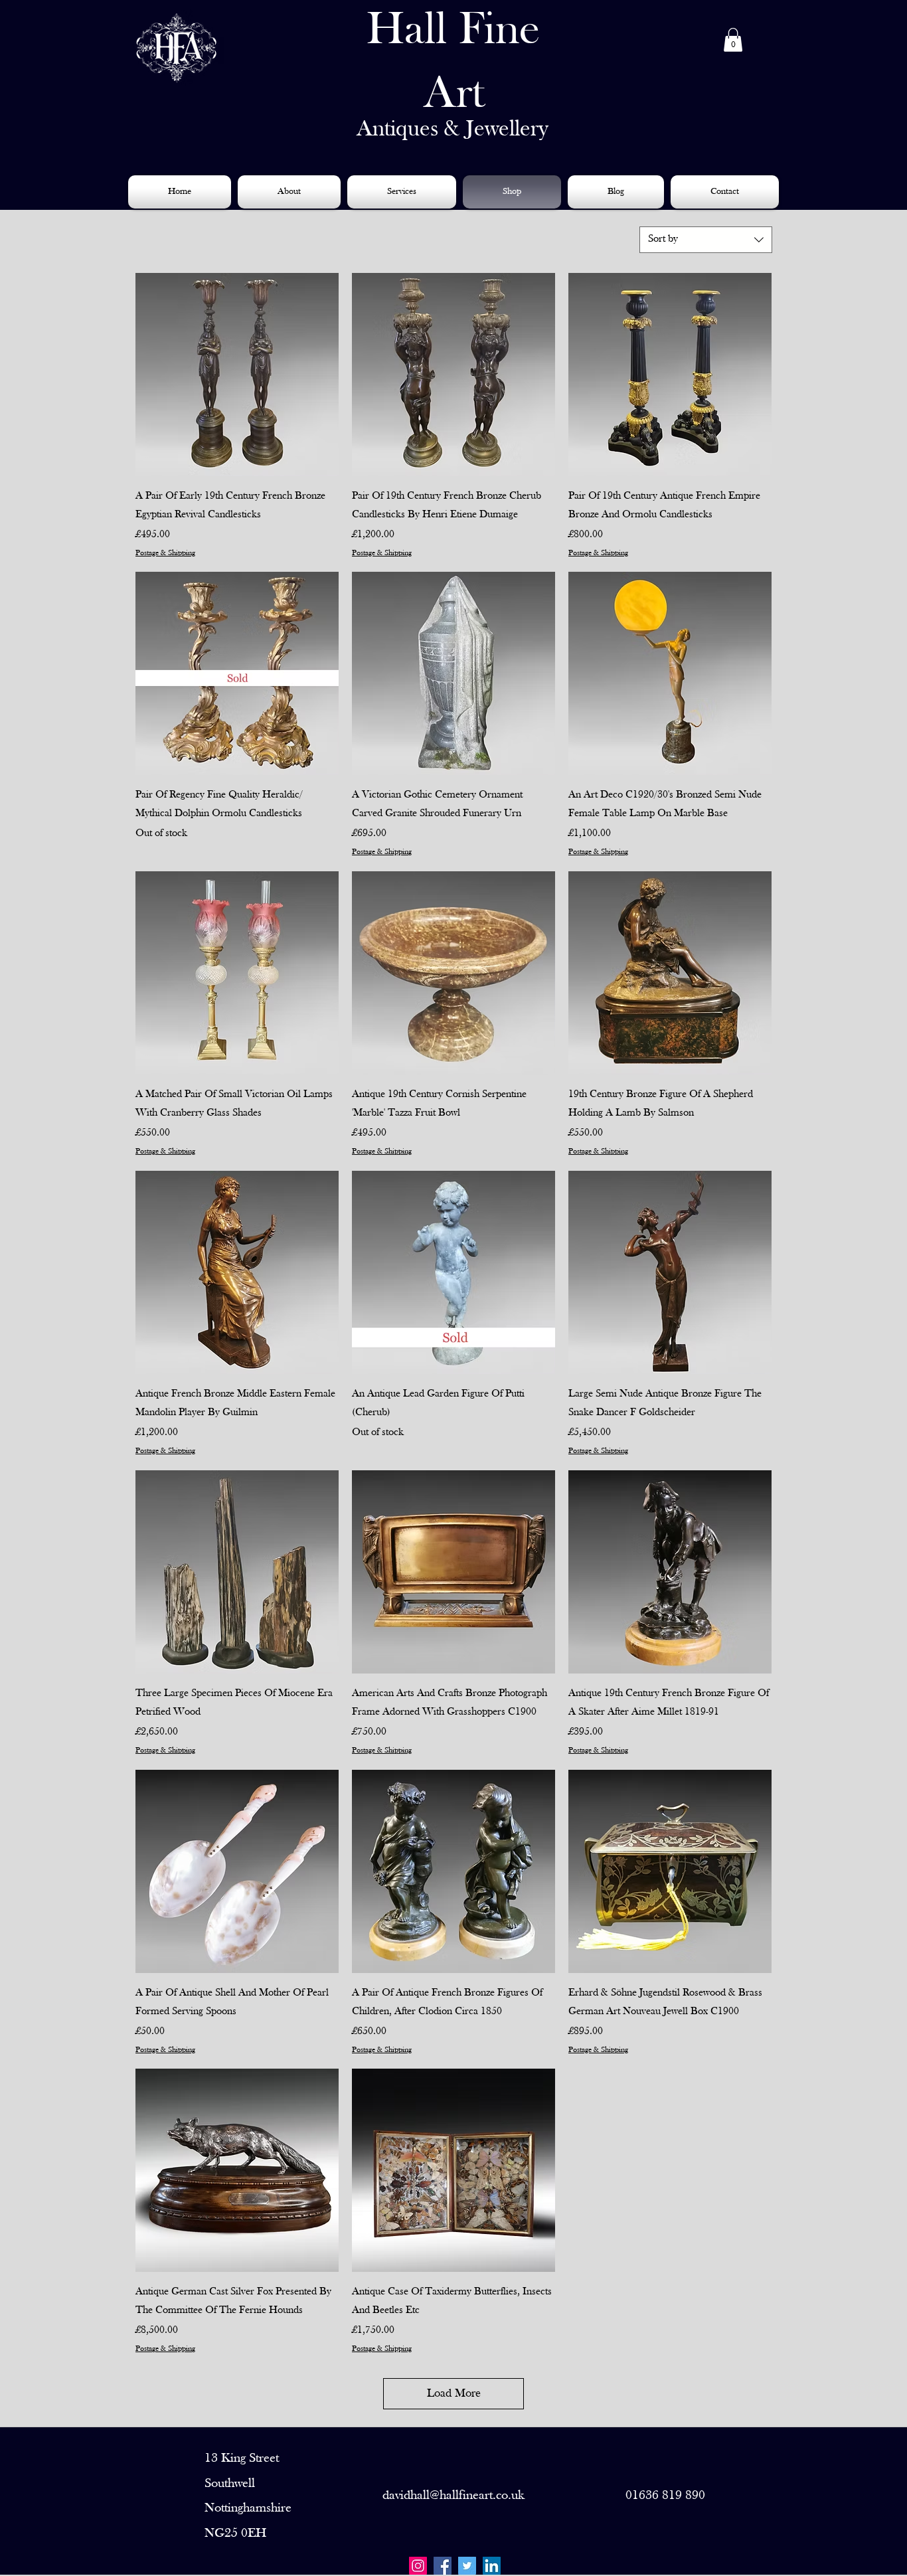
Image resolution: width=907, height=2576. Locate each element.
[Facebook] (443, 2566)
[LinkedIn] (492, 2566)
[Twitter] (467, 2566)
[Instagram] (418, 2566)
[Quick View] (237, 375)
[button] (733, 40)
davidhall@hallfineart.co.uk (453, 2496)
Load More (454, 2394)
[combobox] (706, 240)
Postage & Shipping (165, 553)
